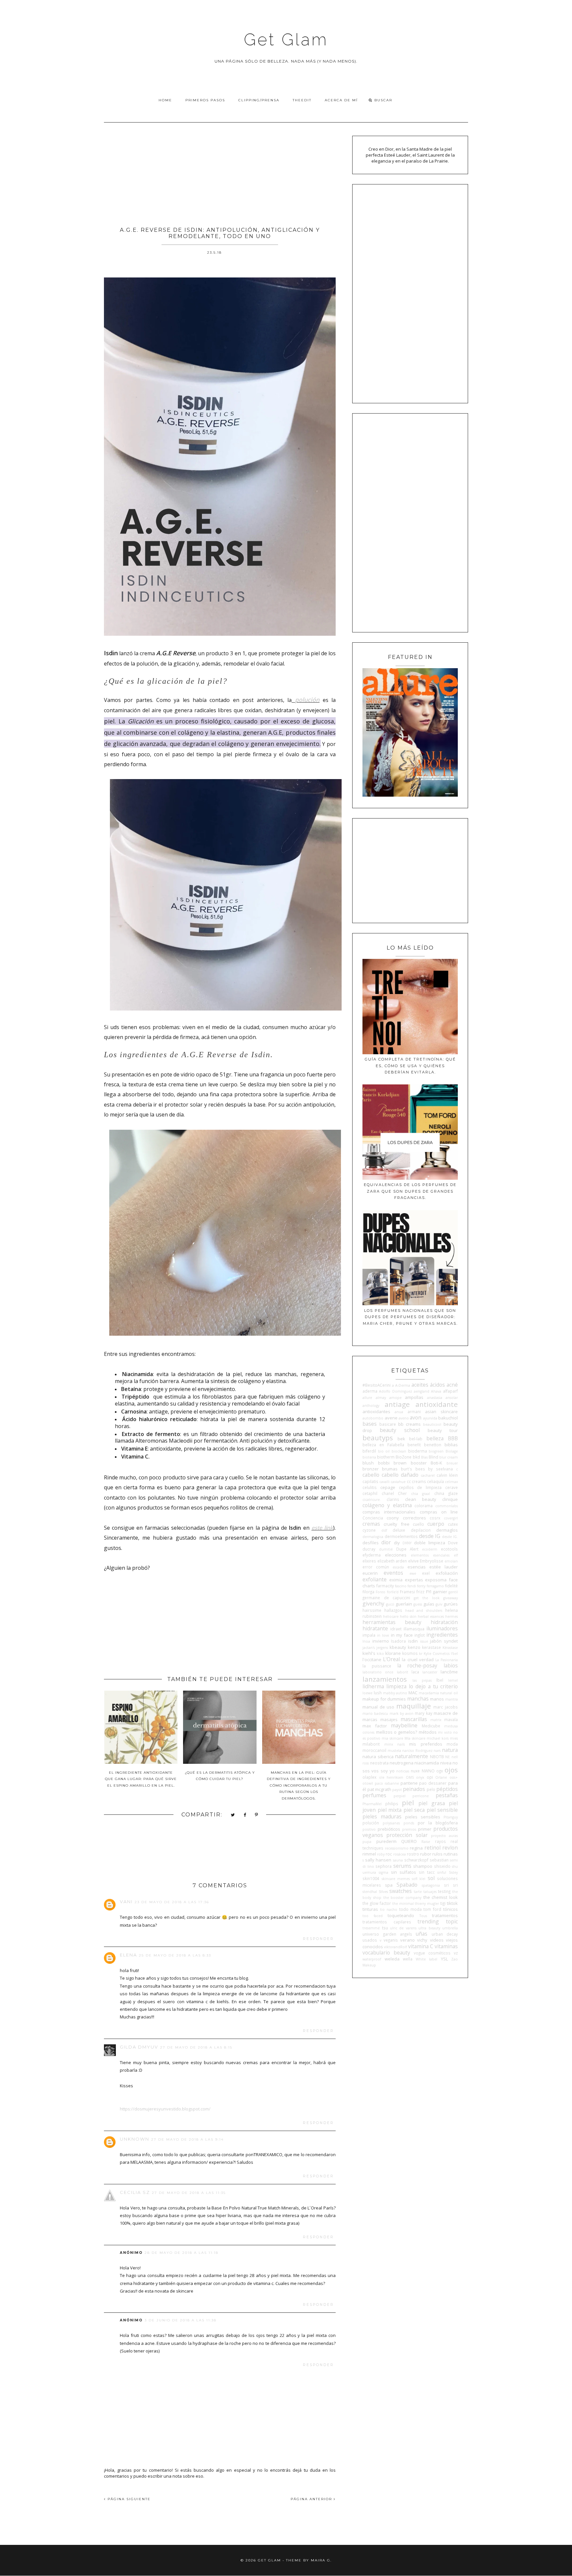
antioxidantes (376, 1412)
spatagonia (431, 1885)
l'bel (454, 1654)
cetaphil (370, 1493)
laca (415, 1672)
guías (429, 1604)
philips (392, 1804)
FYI (429, 1592)
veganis (391, 1940)
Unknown (135, 2139)
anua (399, 1412)
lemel (453, 1680)
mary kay (423, 1713)
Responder (318, 1939)
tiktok (452, 1903)
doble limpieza (430, 1543)
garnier (440, 1592)
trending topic (438, 1921)
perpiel (400, 1796)
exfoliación (447, 1573)
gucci (390, 1604)
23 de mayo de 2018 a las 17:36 (172, 1902)
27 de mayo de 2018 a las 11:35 (189, 2193)
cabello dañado (400, 1475)
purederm (386, 1841)
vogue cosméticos (432, 1953)
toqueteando (401, 1915)
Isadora (398, 1641)
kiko (380, 1654)
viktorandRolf (395, 1947)
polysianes (391, 1823)
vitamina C (421, 1946)
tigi (443, 1903)
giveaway (451, 1598)
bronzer (371, 1469)
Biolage (452, 1451)
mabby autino (395, 1693)
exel (426, 1573)
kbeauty (398, 1647)
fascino (401, 1586)
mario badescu (375, 1713)
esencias (417, 1567)
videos (437, 1940)
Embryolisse (431, 1561)
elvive (413, 1561)
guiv (439, 1604)
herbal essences (431, 1616)
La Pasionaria (447, 1660)
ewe (413, 1573)
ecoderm (430, 1549)
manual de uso (378, 1707)
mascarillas (414, 1719)
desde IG (430, 1536)
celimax (451, 1482)
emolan (451, 1561)
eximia (396, 1580)
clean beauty (421, 1499)
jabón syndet (444, 1641)
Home (165, 100)
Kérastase (450, 1648)
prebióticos (389, 1829)
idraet (396, 1629)
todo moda (410, 1909)
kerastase (431, 1647)
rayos (440, 1841)
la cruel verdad (418, 1660)
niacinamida (427, 1763)
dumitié (386, 1549)
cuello (418, 1524)
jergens (382, 1648)
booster (419, 1463)
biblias (451, 1445)
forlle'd (393, 1592)
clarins (393, 1499)
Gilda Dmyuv (139, 2047)
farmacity (385, 1586)
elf (456, 1555)
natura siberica (378, 1757)
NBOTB (437, 1757)
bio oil (384, 1451)
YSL (444, 1959)
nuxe (415, 1771)
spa (389, 1885)
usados (370, 1940)
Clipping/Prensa (259, 100)
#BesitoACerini (377, 1385)
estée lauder (444, 1567)
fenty (421, 1586)
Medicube (431, 1726)
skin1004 (371, 1878)
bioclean (399, 1451)
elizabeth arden (392, 1561)
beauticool (432, 1424)
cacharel (428, 1475)
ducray (369, 1549)
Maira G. (321, 2560)
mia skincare (392, 1738)
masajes (389, 1719)
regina (416, 1848)
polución (307, 700)
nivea (446, 1763)
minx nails (395, 1744)
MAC (413, 1693)
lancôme (449, 1672)
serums (402, 1866)
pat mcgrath (379, 1789)
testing (444, 1891)
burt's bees (413, 1469)
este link (322, 1528)
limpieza (396, 1686)
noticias (403, 1771)
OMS (410, 1777)
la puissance (377, 1666)
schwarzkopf (416, 1860)
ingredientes (442, 1635)
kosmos (410, 1653)
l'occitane (372, 1660)
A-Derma (403, 1385)
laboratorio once (378, 1672)
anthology (371, 1406)
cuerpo (436, 1524)
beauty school (400, 1430)
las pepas (422, 1680)
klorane (393, 1653)
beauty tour (443, 1430)
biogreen (436, 1451)
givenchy (373, 1604)
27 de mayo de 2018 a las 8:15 (196, 2047)
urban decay (445, 1934)
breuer (452, 1463)
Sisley (453, 1872)
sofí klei (419, 1879)
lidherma (373, 1686)
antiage (397, 1404)
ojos (451, 1770)
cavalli (384, 1482)
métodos (428, 1732)
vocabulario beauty (386, 1953)
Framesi (407, 1592)
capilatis (370, 1481)
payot (397, 1790)
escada (398, 1567)
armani (414, 1412)
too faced (372, 1916)
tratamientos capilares (387, 1922)
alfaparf (450, 1391)
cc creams (416, 1481)
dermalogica (373, 1537)
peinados (414, 1789)
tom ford (432, 1909)
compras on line (439, 1512)
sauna (398, 1860)
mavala (451, 1719)
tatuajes (430, 1892)
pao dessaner (433, 1783)
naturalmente (411, 1756)
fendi (412, 1586)
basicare (388, 1424)
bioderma (418, 1451)
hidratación (444, 1622)
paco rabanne (387, 1783)
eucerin (370, 1573)
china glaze (446, 1493)
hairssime (372, 1610)
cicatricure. (372, 1500)
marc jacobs (446, 1707)
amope (395, 1398)
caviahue (398, 1482)
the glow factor (377, 1903)
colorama (424, 1506)
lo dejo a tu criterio (433, 1686)
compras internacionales (389, 1512)
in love (383, 1635)
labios (451, 1665)
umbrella (450, 1928)
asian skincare (441, 1412)
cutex (453, 1524)
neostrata (379, 1763)
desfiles (371, 1543)
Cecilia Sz (135, 2192)
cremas (371, 1524)
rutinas (451, 1854)
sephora (383, 1866)
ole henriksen (391, 1777)
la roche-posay (417, 1665)
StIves (383, 1892)
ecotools (449, 1549)
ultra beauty (429, 1928)
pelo (431, 1789)
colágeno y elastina (387, 1505)
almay (381, 1398)
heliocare (391, 1616)
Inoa (366, 1641)
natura (450, 1750)
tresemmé (371, 1928)
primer (425, 1829)
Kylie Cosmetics (437, 1654)
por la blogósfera (438, 1823)
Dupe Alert (407, 1549)
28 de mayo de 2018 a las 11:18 (182, 2253)
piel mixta (390, 1810)
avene (391, 1418)
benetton (433, 1445)
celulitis (370, 1487)
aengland (422, 1391)
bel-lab (416, 1439)
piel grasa (432, 1803)
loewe (367, 1693)
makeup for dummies (384, 1699)
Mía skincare (415, 1738)
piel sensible (442, 1810)
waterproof (372, 1959)
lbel (440, 1680)
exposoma (436, 1580)
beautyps (378, 1438)
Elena (128, 1955)
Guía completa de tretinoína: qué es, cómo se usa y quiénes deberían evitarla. (410, 1066)
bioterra (369, 1457)
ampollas (414, 1397)
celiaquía (435, 1481)
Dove (453, 1543)
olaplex (369, 1777)
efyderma (372, 1555)
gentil (453, 1592)
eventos (393, 1573)
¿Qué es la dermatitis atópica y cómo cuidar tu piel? (220, 1776)
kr (421, 1654)
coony (393, 1518)
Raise (426, 1842)
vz (456, 1953)
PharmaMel (372, 1804)
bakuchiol (448, 1418)
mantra (452, 1699)
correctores (414, 1518)
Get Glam (286, 40)
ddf (384, 1530)
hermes (452, 1616)
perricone (421, 1796)
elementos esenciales (430, 1555)
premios (409, 1829)
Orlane (441, 1777)
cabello (371, 1475)
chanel (388, 1493)
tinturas (370, 1909)
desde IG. (450, 1537)
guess (418, 1604)
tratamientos (445, 1915)
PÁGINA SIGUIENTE (128, 2499)
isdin (413, 1641)
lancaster (430, 1672)
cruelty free (396, 1524)
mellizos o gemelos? (397, 1732)
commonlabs (447, 1506)
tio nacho (389, 1909)
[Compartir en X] (233, 1815)
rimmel (369, 1854)
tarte (418, 1892)
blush (368, 1463)
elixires (369, 1561)
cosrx (435, 1518)
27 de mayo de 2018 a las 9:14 (188, 2139)
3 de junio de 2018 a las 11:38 (181, 2320)
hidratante (375, 1628)
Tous (423, 1916)
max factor (375, 1726)
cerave (452, 1487)
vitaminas (446, 1946)
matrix (436, 1720)
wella (408, 1959)
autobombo (373, 1418)
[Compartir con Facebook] (245, 1815)
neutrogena (402, 1763)
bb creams (409, 1424)
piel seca (414, 1810)
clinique (450, 1499)
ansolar (452, 1398)
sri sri (451, 1885)
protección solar (407, 1835)
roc (389, 1854)
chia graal (421, 1494)
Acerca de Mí (341, 100)
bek (401, 1439)
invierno (381, 1641)
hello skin (408, 1616)
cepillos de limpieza (420, 1487)
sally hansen (378, 1860)
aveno (404, 1418)
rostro (413, 1854)
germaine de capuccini (386, 1598)
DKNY (407, 1543)
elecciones (396, 1555)
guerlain (404, 1604)
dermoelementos (401, 1536)
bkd (416, 1457)
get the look (427, 1598)
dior (386, 1542)
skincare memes (396, 1879)
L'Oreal (391, 1659)
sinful (442, 1872)
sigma (383, 1872)
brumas (390, 1469)
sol (431, 1878)
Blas (424, 1457)
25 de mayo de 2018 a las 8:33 (175, 1955)
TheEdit (302, 100)
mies (454, 1738)
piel (408, 1803)
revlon (450, 1848)
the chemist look (441, 1897)
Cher (402, 1493)
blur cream (449, 1457)
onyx (420, 1777)
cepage (388, 1487)
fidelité (451, 1586)
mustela (394, 1751)
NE (448, 1757)
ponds (409, 1823)
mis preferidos (426, 1744)
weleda (392, 1959)
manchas (418, 1699)
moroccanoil (374, 1750)
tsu (385, 1928)
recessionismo (397, 1848)
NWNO (428, 1771)
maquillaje (414, 1706)
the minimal (403, 1904)
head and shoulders (424, 1610)
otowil (368, 1783)
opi (430, 1777)
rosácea (400, 1854)
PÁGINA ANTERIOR (312, 2499)
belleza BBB (442, 1438)
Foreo (381, 1592)
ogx (440, 1771)
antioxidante (437, 1404)
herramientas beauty (392, 1622)
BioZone (404, 1457)
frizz (420, 1592)
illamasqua (414, 1629)
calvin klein (447, 1475)
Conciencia (373, 1518)
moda (452, 1744)
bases (370, 1424)
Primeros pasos (205, 100)
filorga (368, 1592)
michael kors (438, 1738)
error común (376, 1567)
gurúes (451, 1604)
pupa (367, 1842)
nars (437, 1751)
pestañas (447, 1795)
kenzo (414, 1647)
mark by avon (402, 1713)
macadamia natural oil (438, 1693)
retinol (432, 1848)
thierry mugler (427, 1904)
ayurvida (430, 1418)
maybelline (404, 1725)
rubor (426, 1854)
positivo (369, 1829)
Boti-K (436, 1463)
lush (378, 1693)
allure (367, 1398)
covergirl (451, 1518)
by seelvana (440, 1469)
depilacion (421, 1530)
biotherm (386, 1457)
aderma (370, 1391)
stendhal (370, 1892)
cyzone (369, 1530)
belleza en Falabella (383, 1445)
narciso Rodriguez (417, 1751)
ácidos (437, 1385)
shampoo (423, 1866)
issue (424, 1641)
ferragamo (435, 1586)
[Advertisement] (220, 172)
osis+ (454, 1777)
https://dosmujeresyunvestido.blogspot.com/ (165, 2109)
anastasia (435, 1398)
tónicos (451, 1909)
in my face (402, 1635)
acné (452, 1385)
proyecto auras (444, 1836)
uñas (422, 1934)
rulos (437, 1854)
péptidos (447, 1789)
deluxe (399, 1530)
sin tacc (427, 1872)
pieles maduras (382, 1816)
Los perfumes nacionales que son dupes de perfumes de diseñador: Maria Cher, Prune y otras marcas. (410, 1317)
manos (437, 1699)
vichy (422, 1940)
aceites (420, 1385)
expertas (414, 1580)
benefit (414, 1445)
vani (126, 1902)
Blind (433, 1457)
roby (381, 1854)
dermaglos (447, 1530)
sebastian (439, 1860)
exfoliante (375, 1579)
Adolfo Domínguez (395, 1391)
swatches (401, 1891)
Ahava (436, 1391)
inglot (420, 1635)
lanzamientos (385, 1679)
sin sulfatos (404, 1872)
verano (407, 1940)
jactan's (369, 1648)
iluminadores (442, 1628)
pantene (409, 1783)
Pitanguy (451, 1817)
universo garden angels (387, 1934)
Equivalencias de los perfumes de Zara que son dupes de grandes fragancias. (410, 1191)
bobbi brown (392, 1463)
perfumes (374, 1795)
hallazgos (393, 1610)
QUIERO (409, 1841)
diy (397, 1543)
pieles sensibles (423, 1817)
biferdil (369, 1451)
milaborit (371, 1744)
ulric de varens (403, 1928)
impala (369, 1635)
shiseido (442, 1866)
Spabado (407, 1885)
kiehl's (369, 1653)
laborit (403, 1672)
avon (416, 1417)
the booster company (402, 1898)
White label (427, 1959)
